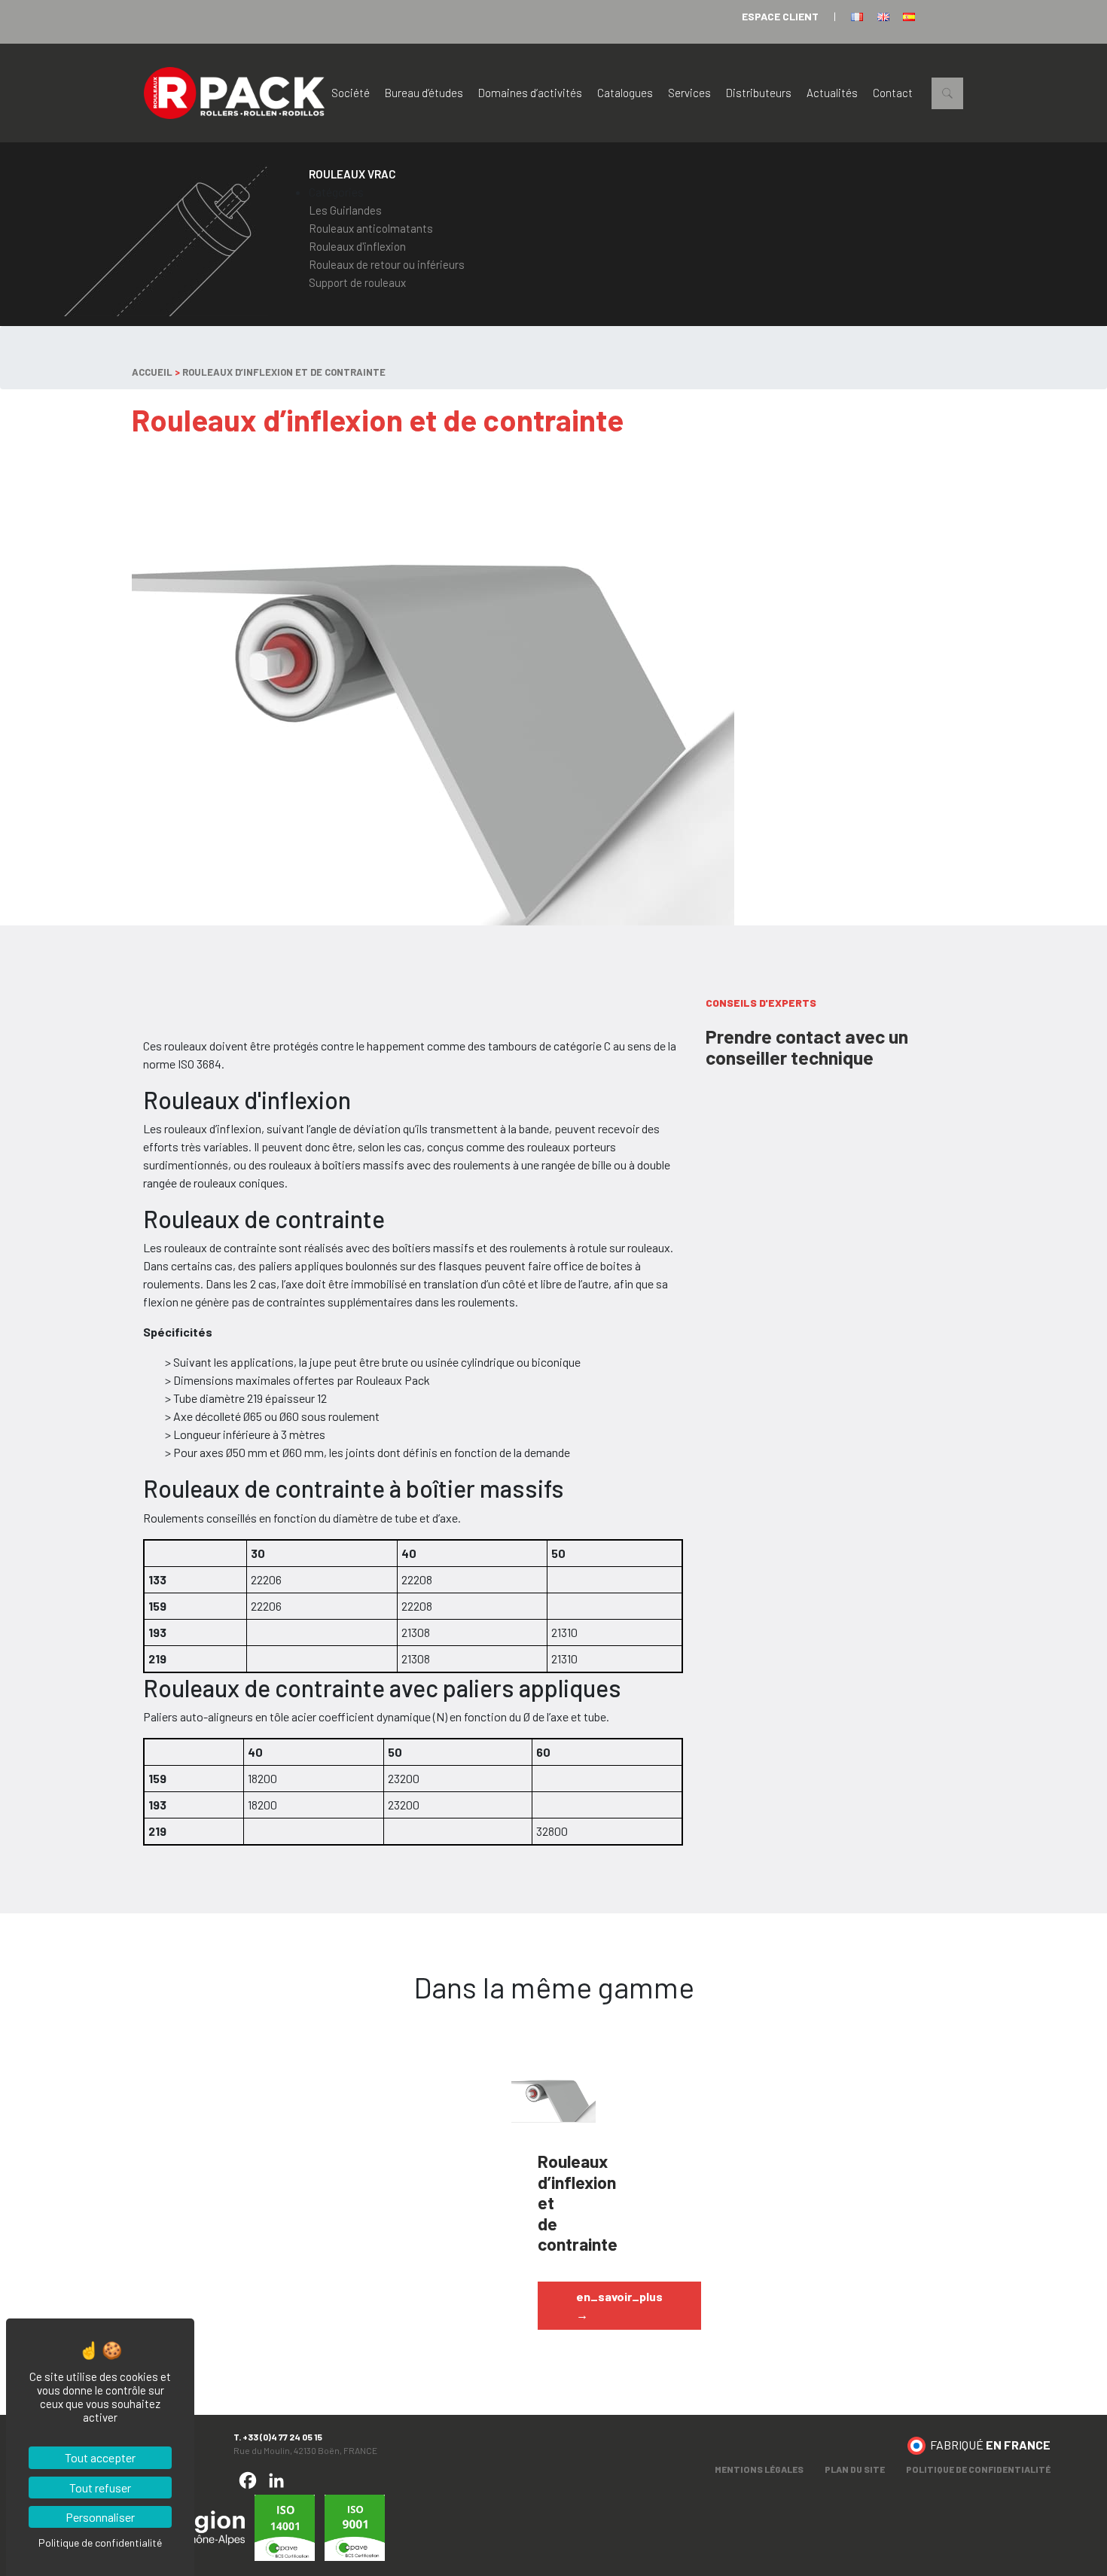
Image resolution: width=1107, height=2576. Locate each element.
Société (351, 93)
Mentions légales (759, 2469)
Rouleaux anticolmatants (371, 228)
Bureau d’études (424, 93)
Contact (893, 93)
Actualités (832, 93)
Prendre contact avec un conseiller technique (807, 1047)
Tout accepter (100, 2457)
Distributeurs (759, 93)
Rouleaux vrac (352, 174)
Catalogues (625, 93)
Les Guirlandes (345, 210)
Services (689, 93)
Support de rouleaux (357, 282)
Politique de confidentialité (978, 2469)
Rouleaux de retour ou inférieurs (387, 264)
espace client (780, 16)
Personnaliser (100, 2517)
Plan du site (855, 2469)
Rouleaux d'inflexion (357, 246)
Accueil (152, 372)
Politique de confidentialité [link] (100, 2542)
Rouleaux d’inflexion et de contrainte (284, 372)
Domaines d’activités (530, 93)
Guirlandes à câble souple (543, 2089)
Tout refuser (100, 2488)
